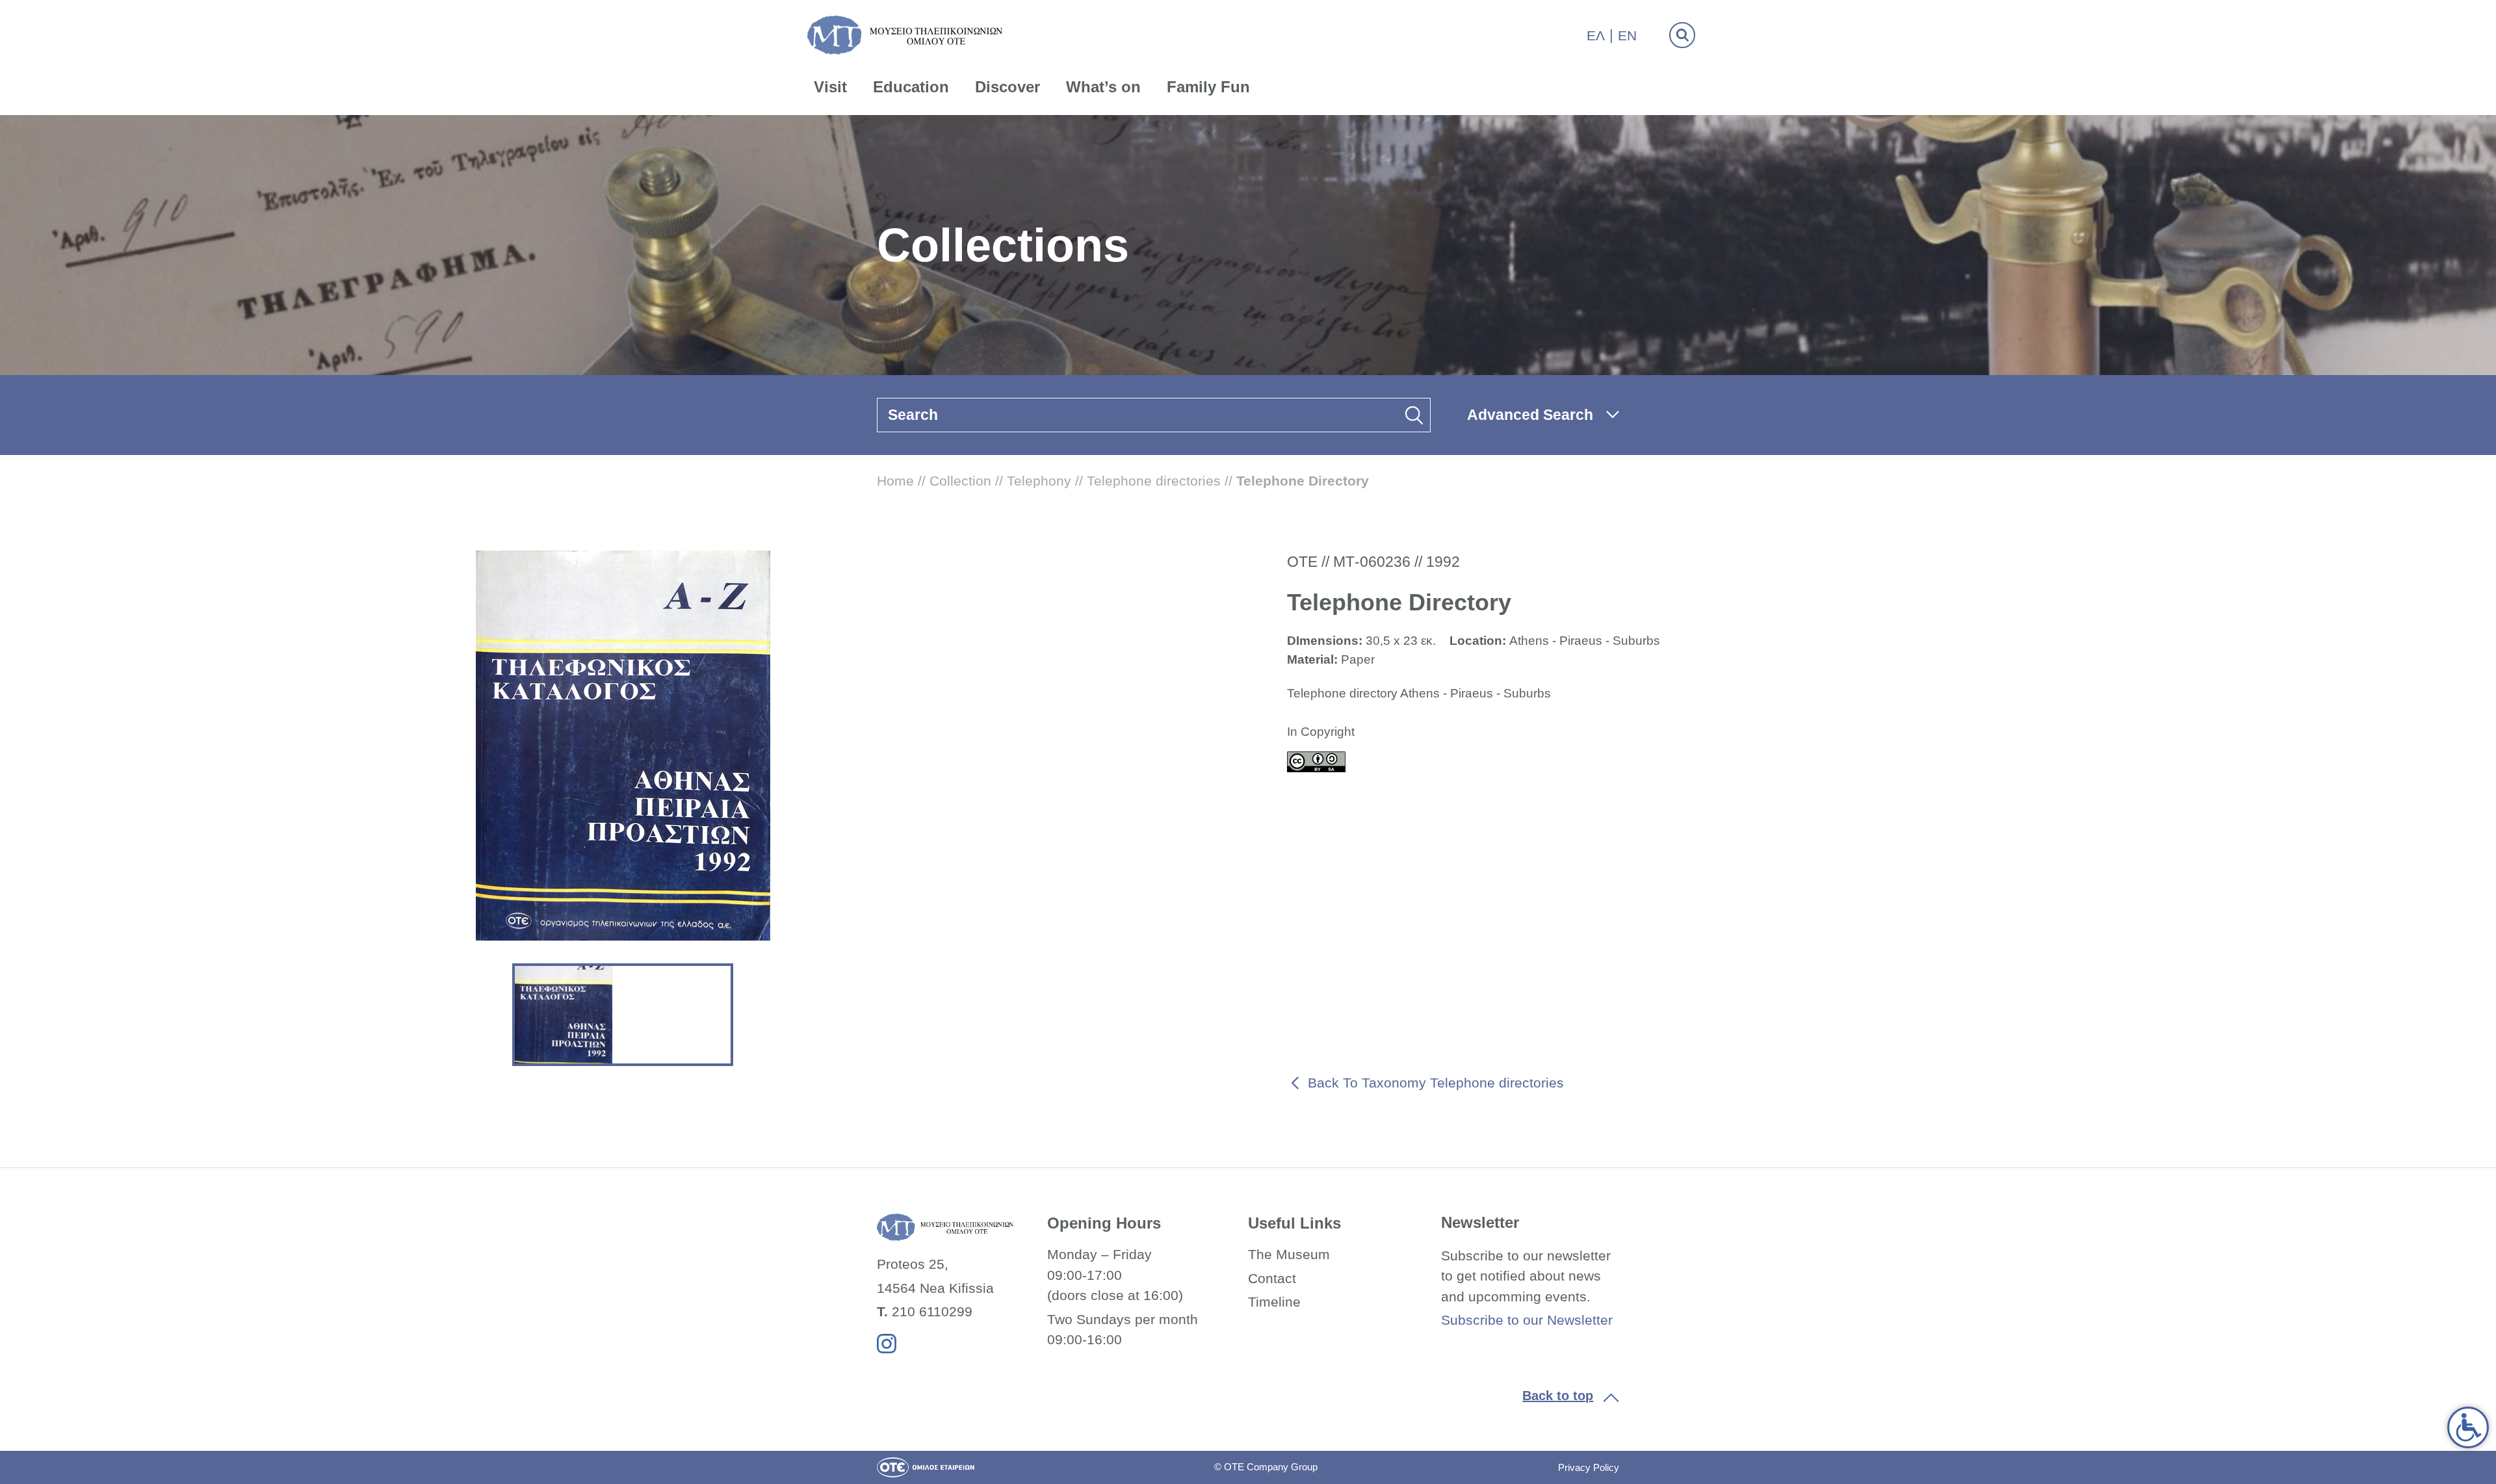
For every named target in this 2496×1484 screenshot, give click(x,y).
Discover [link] (1007, 87)
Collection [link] (960, 481)
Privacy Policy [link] (1589, 1467)
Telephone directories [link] (1154, 481)
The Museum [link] (1289, 1254)
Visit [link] (830, 87)
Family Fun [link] (1208, 87)
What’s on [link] (1103, 87)
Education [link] (911, 87)
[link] (2468, 1427)
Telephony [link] (1039, 481)
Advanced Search (1530, 415)
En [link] (1627, 35)
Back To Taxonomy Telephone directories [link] (1436, 1083)
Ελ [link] (1596, 35)
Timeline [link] (1274, 1302)
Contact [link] (1272, 1278)
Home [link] (895, 481)
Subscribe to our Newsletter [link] (1527, 1320)
